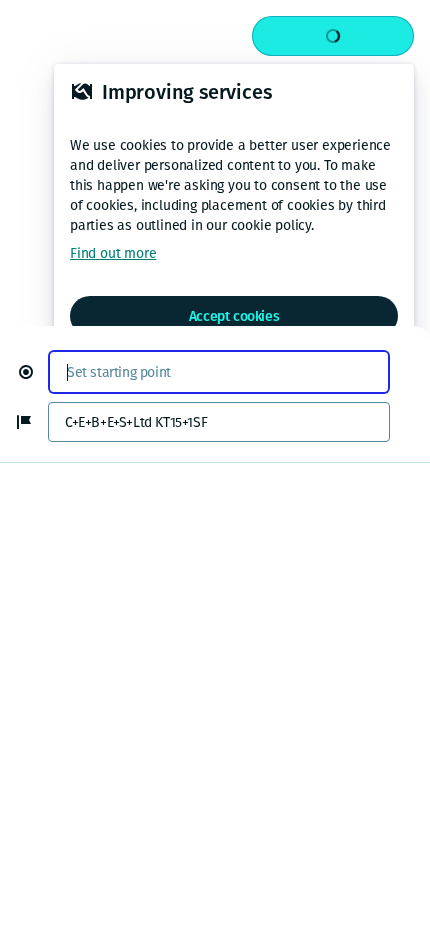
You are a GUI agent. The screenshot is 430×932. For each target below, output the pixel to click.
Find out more (113, 253)
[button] (34, 372)
